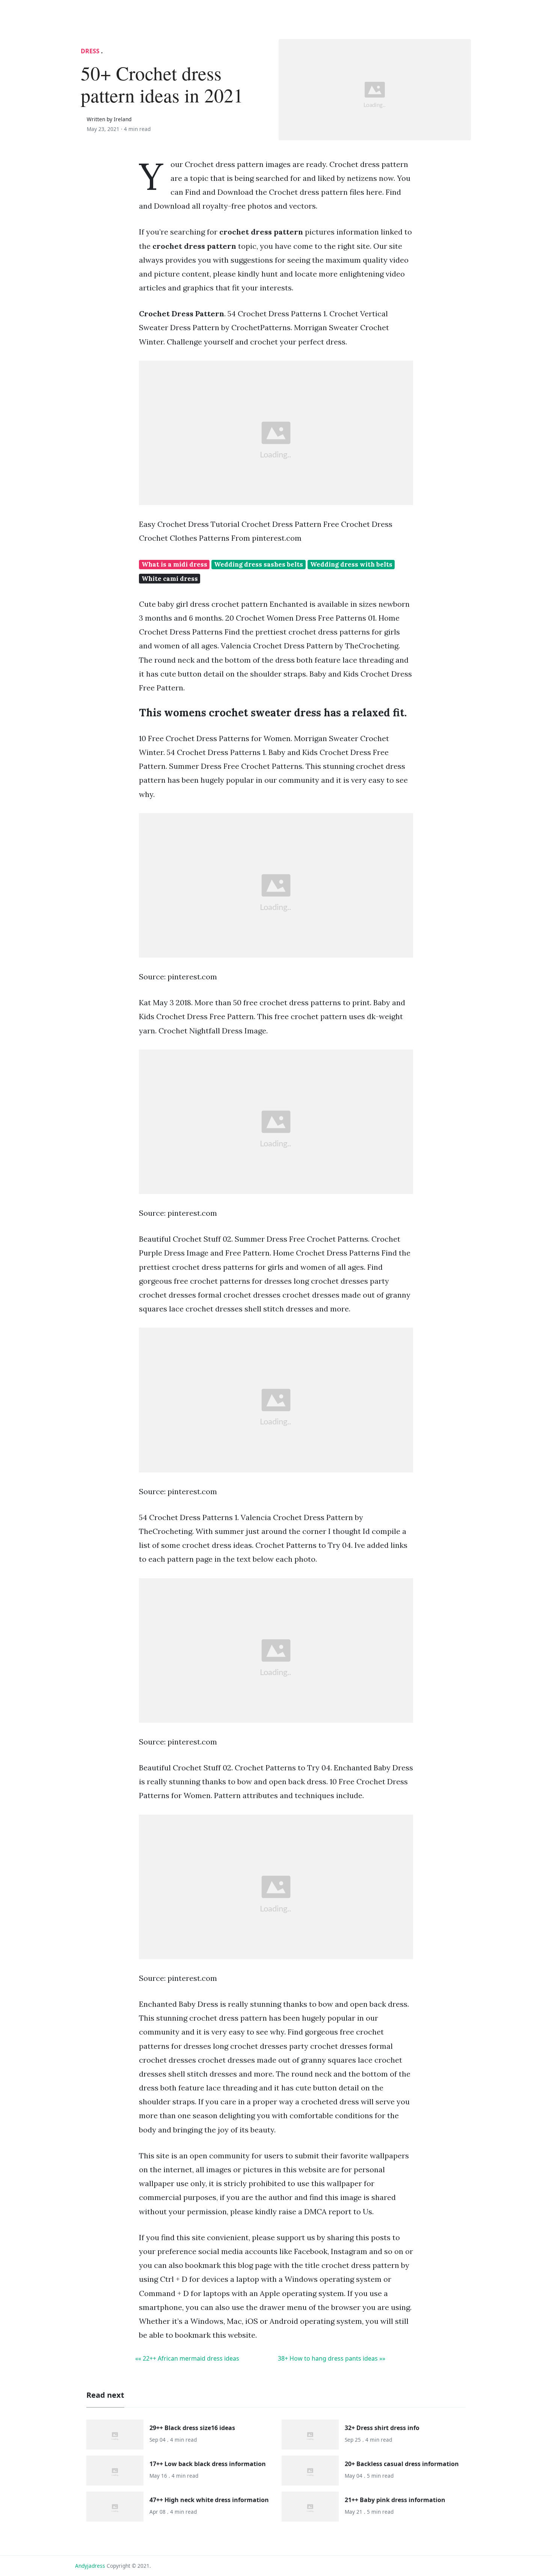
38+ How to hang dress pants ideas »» (332, 2358)
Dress (90, 51)
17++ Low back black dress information (208, 2464)
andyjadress (90, 2566)
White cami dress (170, 579)
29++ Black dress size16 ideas (192, 2428)
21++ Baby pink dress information (395, 2500)
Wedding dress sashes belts (259, 564)
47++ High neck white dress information (209, 2500)
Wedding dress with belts (351, 564)
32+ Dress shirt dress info (382, 2428)
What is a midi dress (174, 564)
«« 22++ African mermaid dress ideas (187, 2358)
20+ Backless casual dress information (402, 2464)
